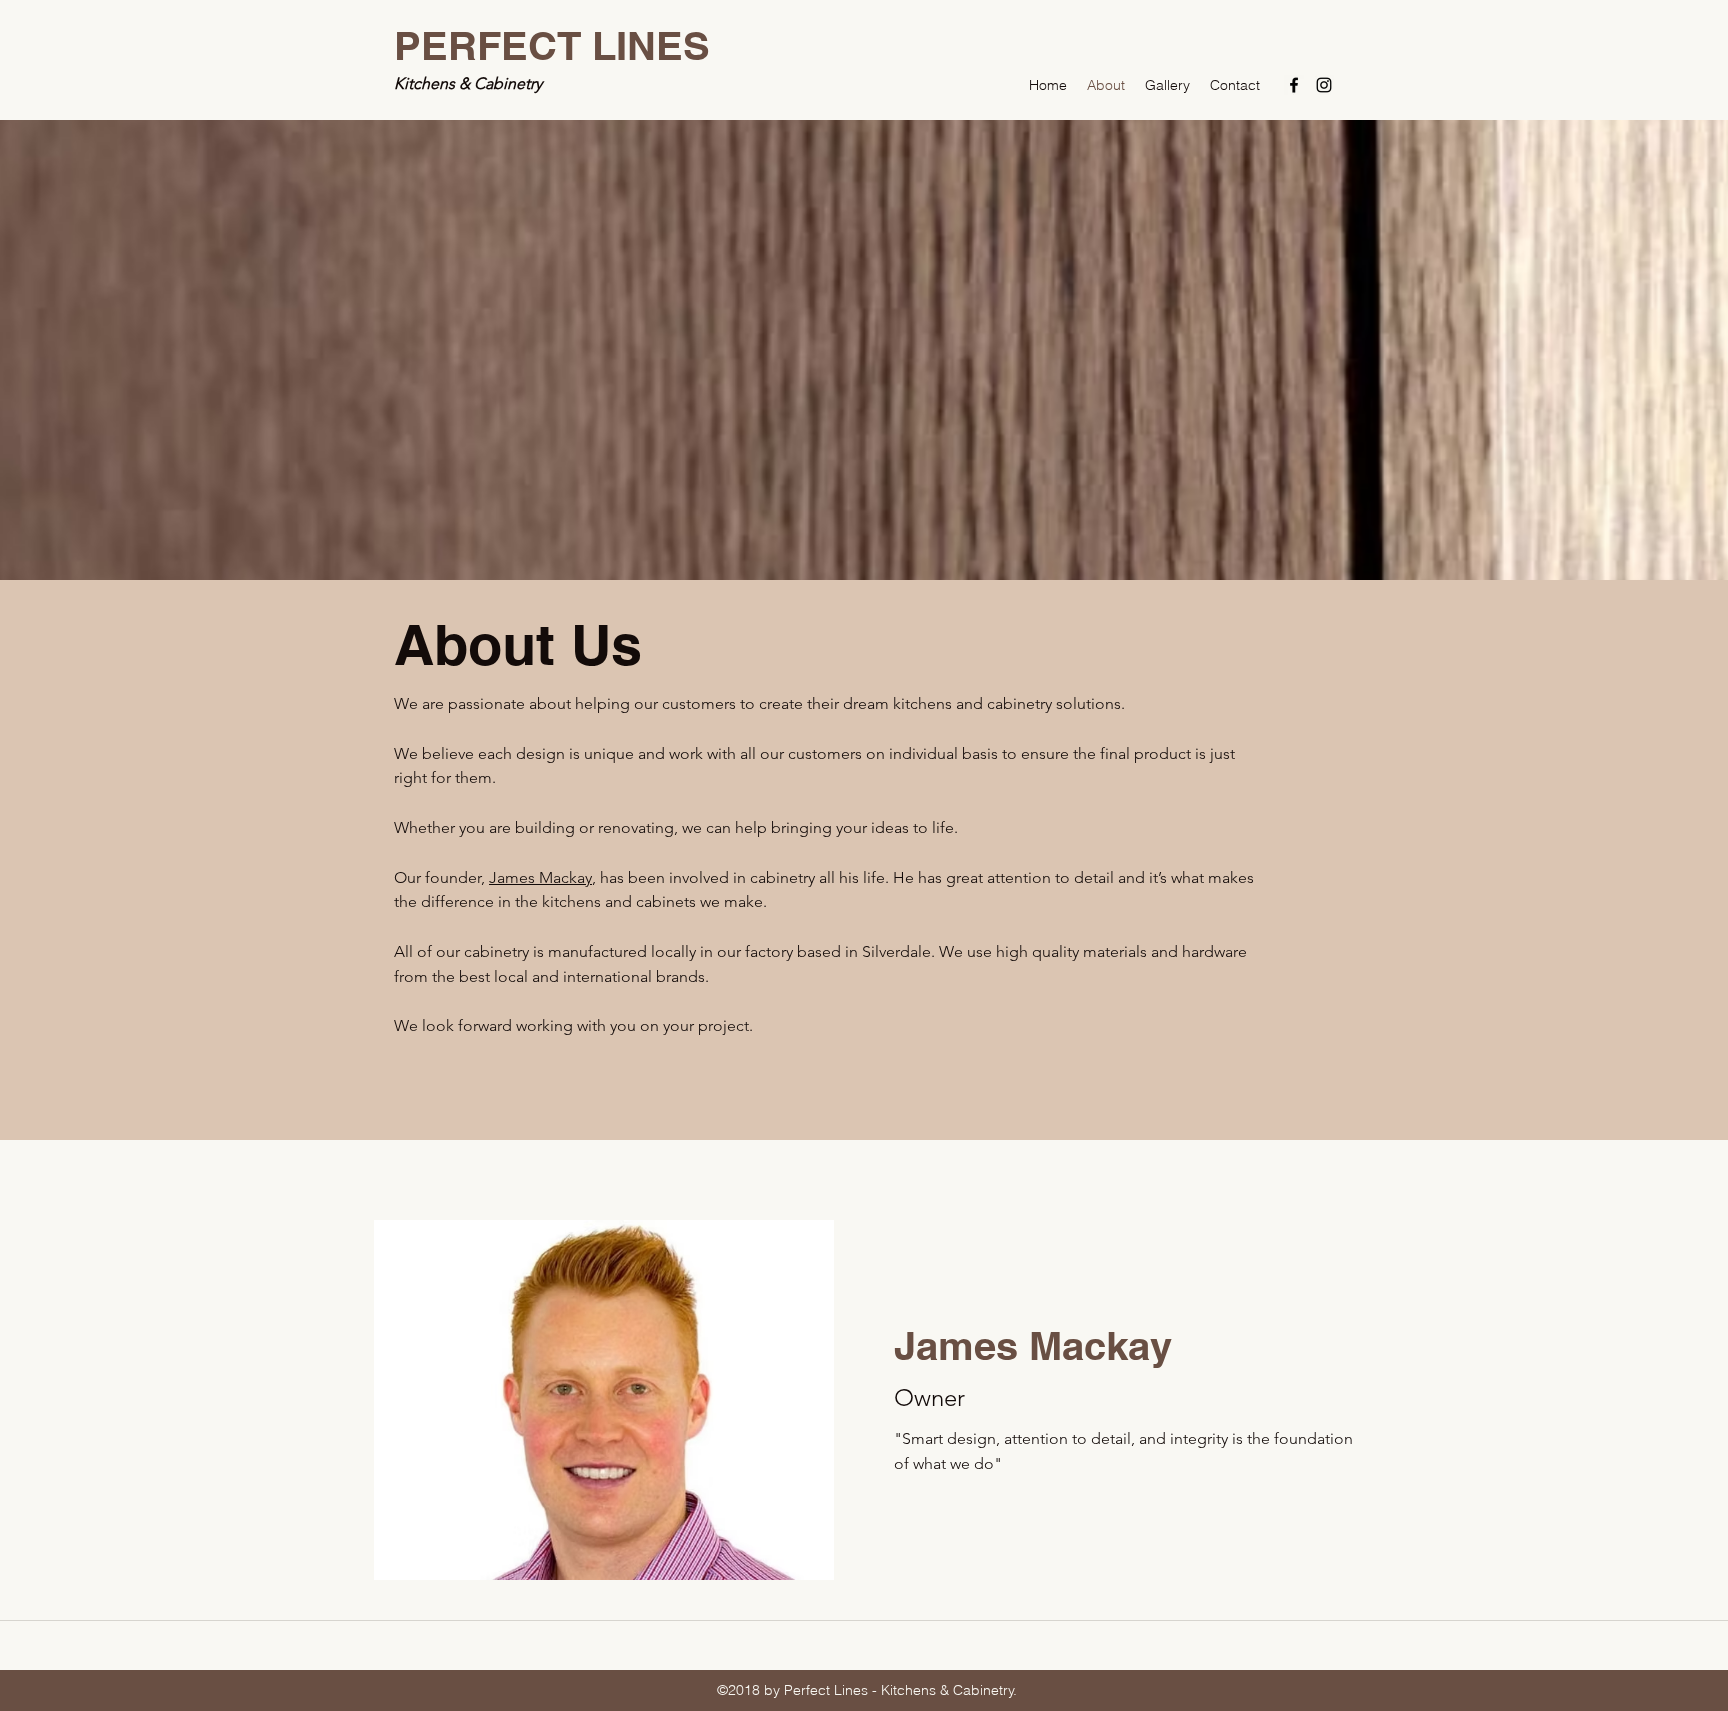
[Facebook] (1294, 85)
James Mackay (540, 877)
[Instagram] (1324, 85)
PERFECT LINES (552, 45)
